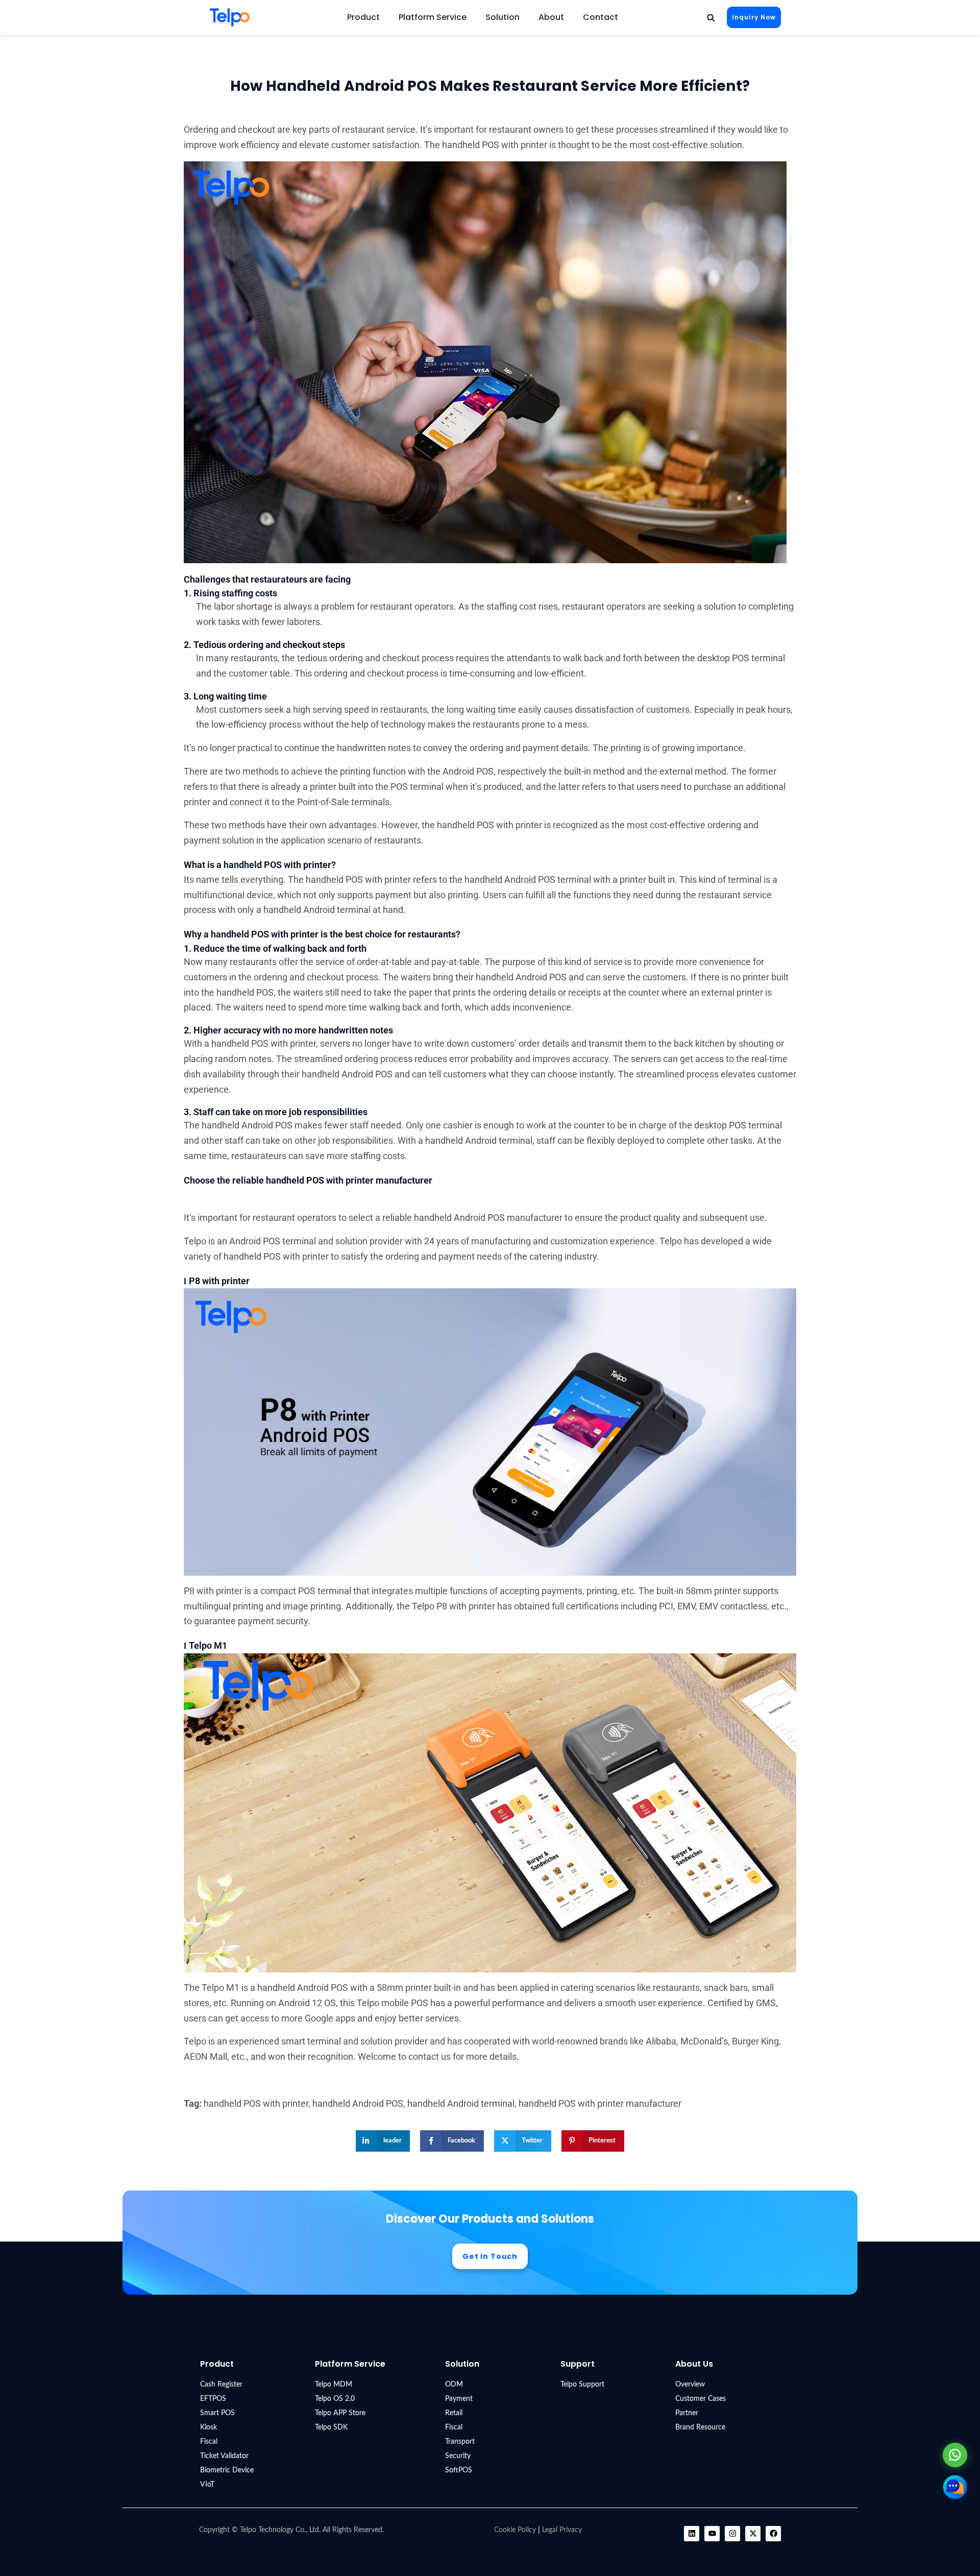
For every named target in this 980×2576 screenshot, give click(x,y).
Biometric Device (227, 2470)
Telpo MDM (334, 2385)
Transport (460, 2442)
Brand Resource (700, 2427)
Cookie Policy (515, 2530)
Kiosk (209, 2427)
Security (458, 2456)
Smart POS (217, 2413)
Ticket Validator (224, 2456)
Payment (459, 2399)
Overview (690, 2385)
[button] (711, 18)
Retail (454, 2413)
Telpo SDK (331, 2427)
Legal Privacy (562, 2530)
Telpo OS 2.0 (335, 2399)
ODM (454, 2385)
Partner (687, 2413)
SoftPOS (459, 2470)
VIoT (207, 2485)
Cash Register (221, 2385)
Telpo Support (582, 2385)
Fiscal (209, 2442)
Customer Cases (701, 2399)
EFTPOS (213, 2399)
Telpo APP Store (340, 2413)
